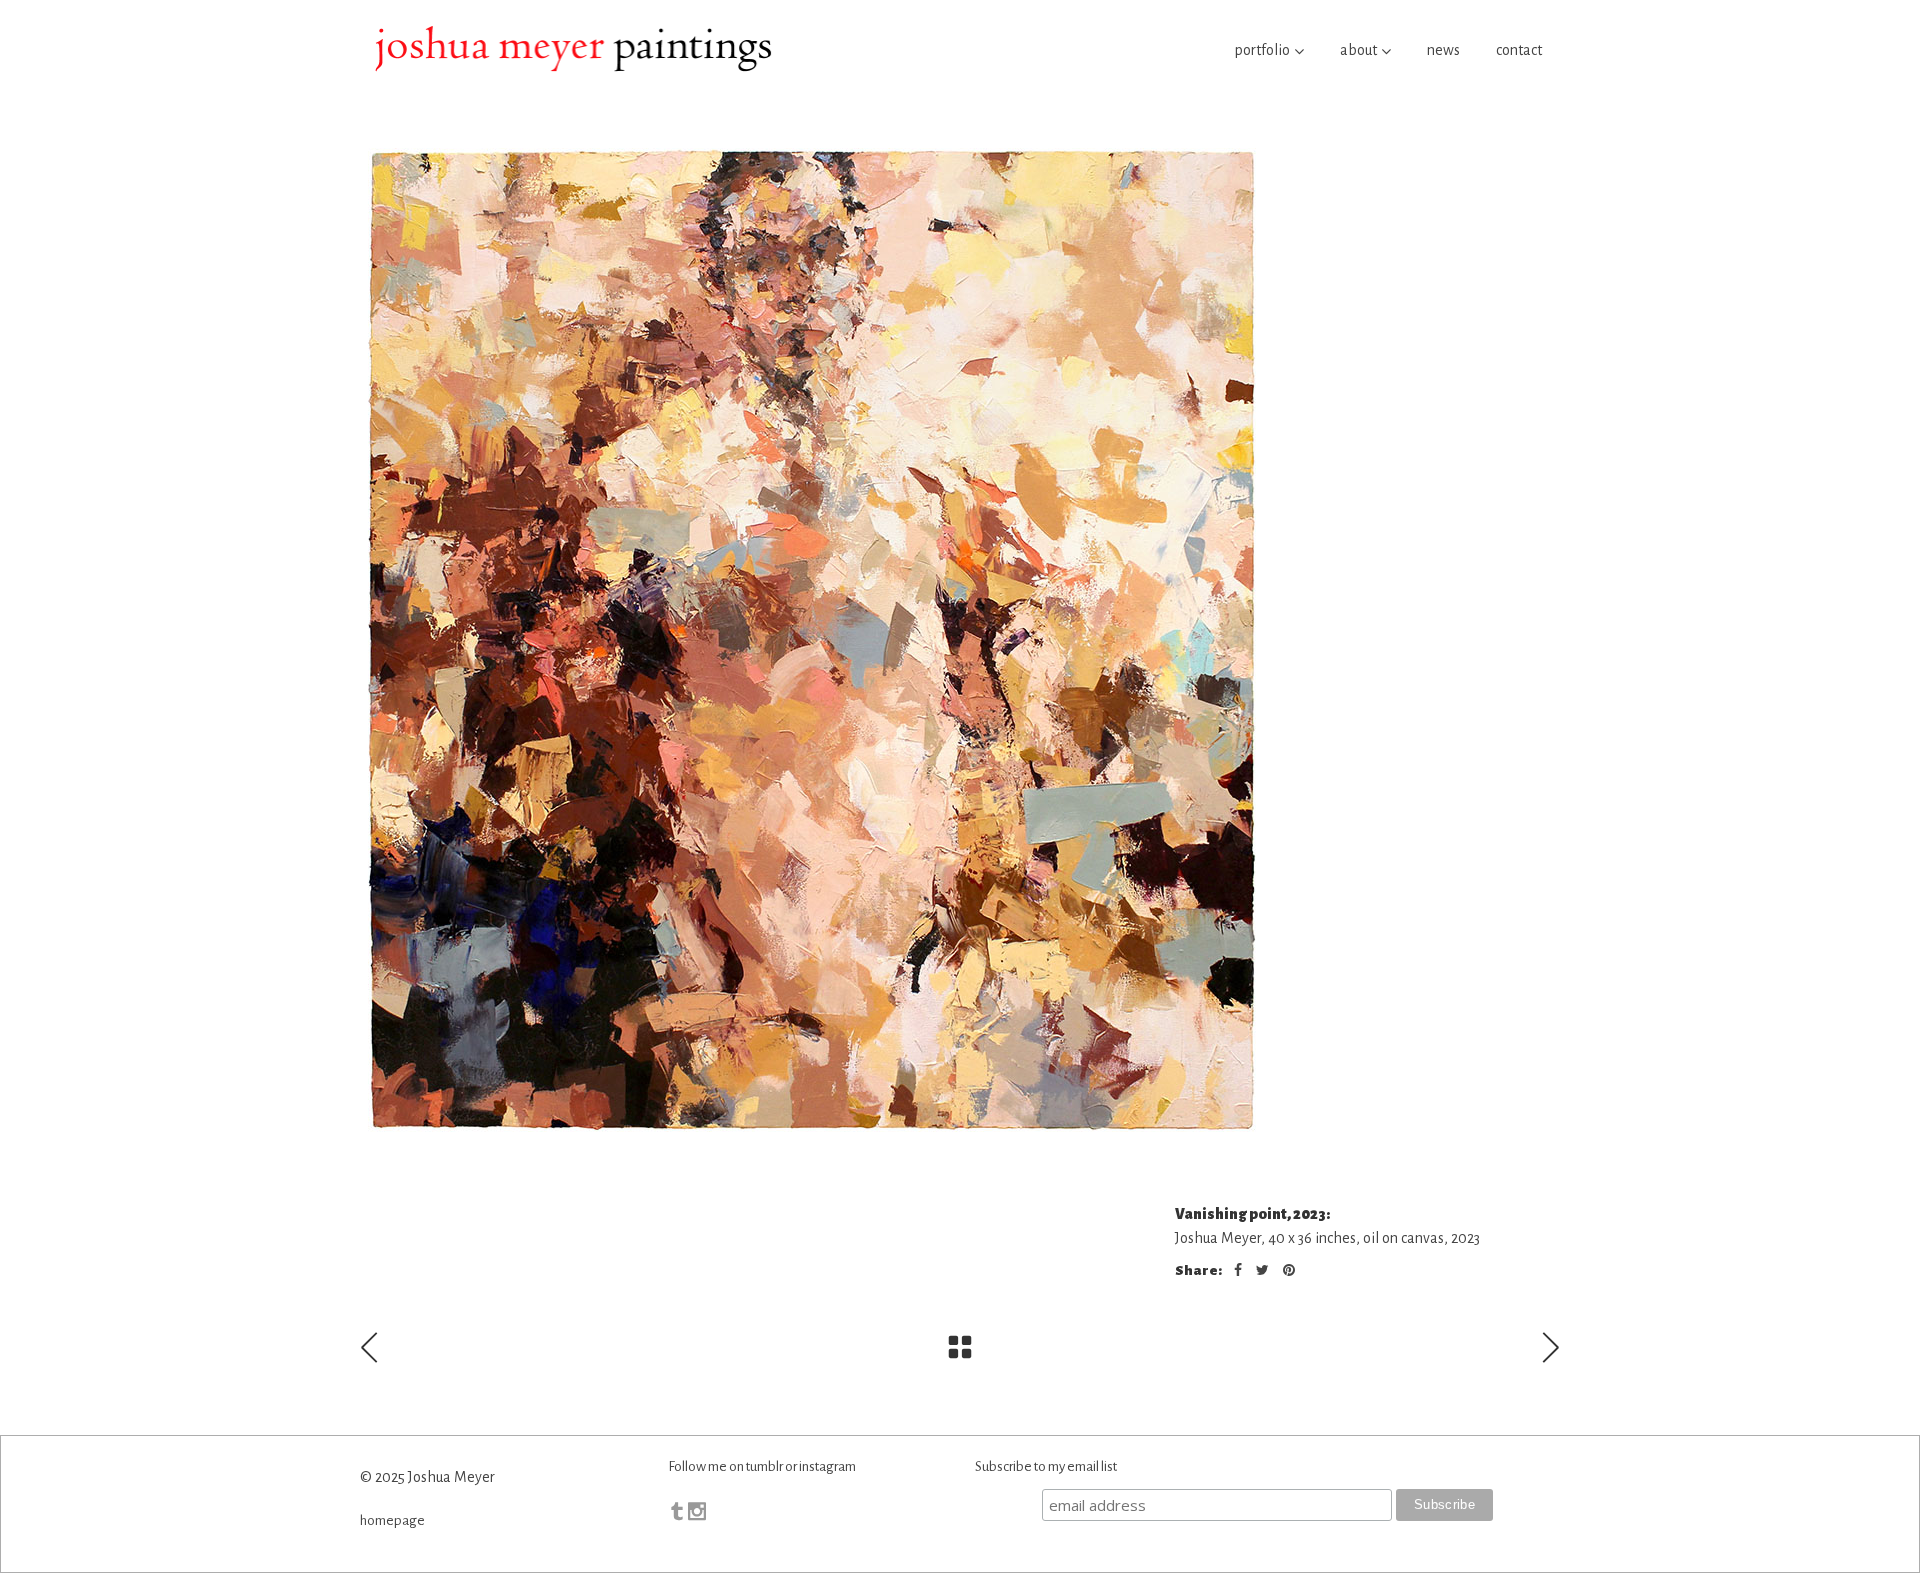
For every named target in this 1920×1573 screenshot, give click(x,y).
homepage (392, 1520)
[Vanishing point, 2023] (960, 640)
